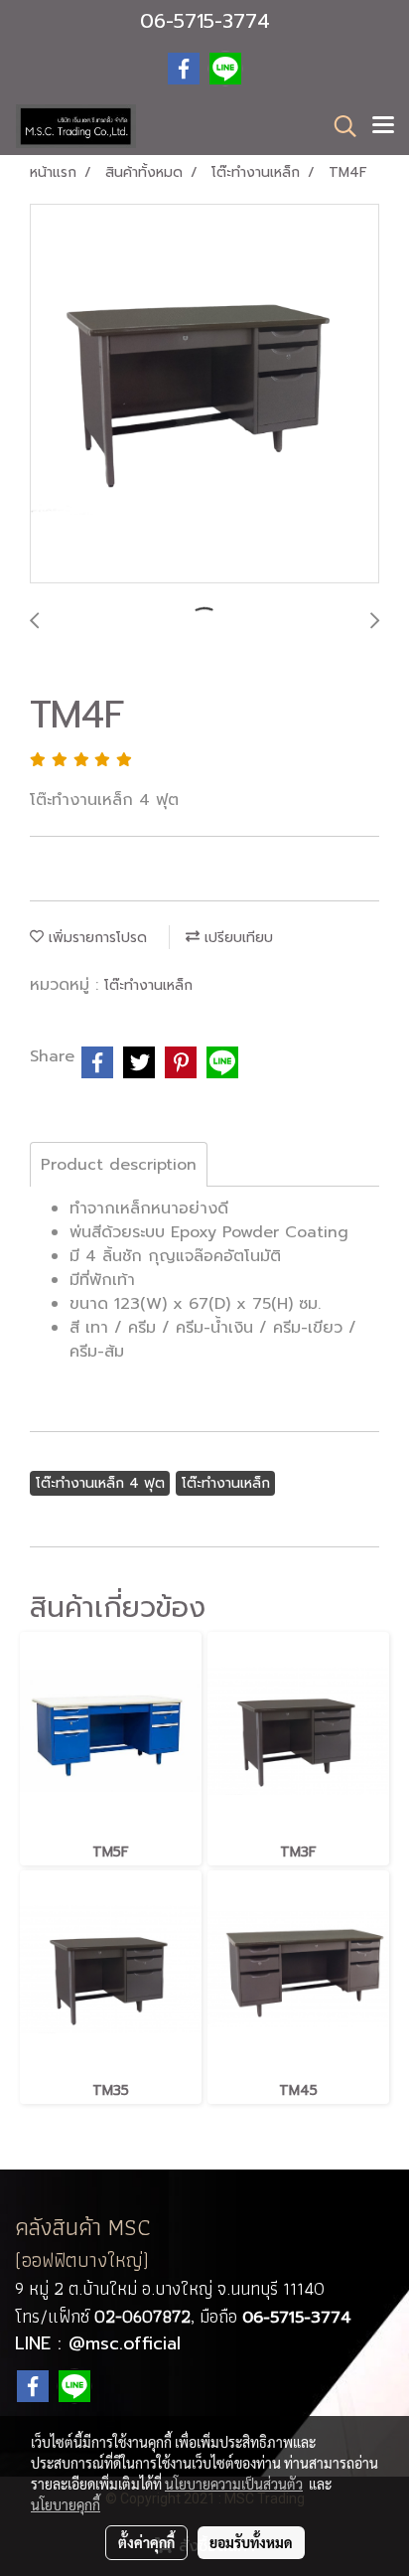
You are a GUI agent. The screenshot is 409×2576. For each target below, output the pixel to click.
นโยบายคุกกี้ (66, 2504)
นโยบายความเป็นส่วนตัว (234, 2484)
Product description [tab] (119, 1165)
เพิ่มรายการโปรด (95, 938)
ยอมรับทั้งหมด (251, 2542)
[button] (339, 126)
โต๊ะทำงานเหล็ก (148, 985)
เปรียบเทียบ (236, 938)
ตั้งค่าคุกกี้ (146, 2542)
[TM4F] (204, 395)
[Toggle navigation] (383, 126)
